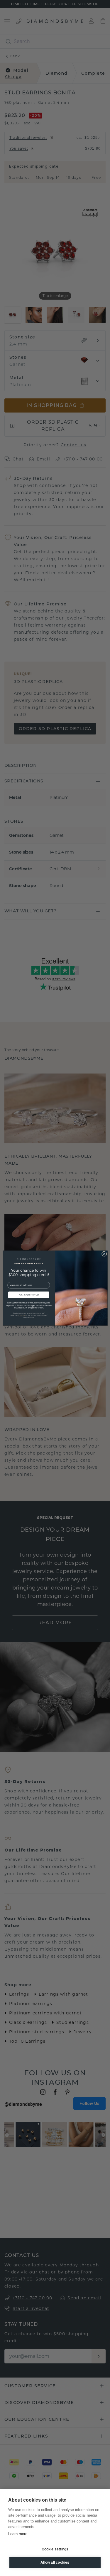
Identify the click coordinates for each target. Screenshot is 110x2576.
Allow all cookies (55, 2562)
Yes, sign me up (29, 1295)
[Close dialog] (104, 1254)
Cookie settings (55, 2549)
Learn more (18, 2534)
